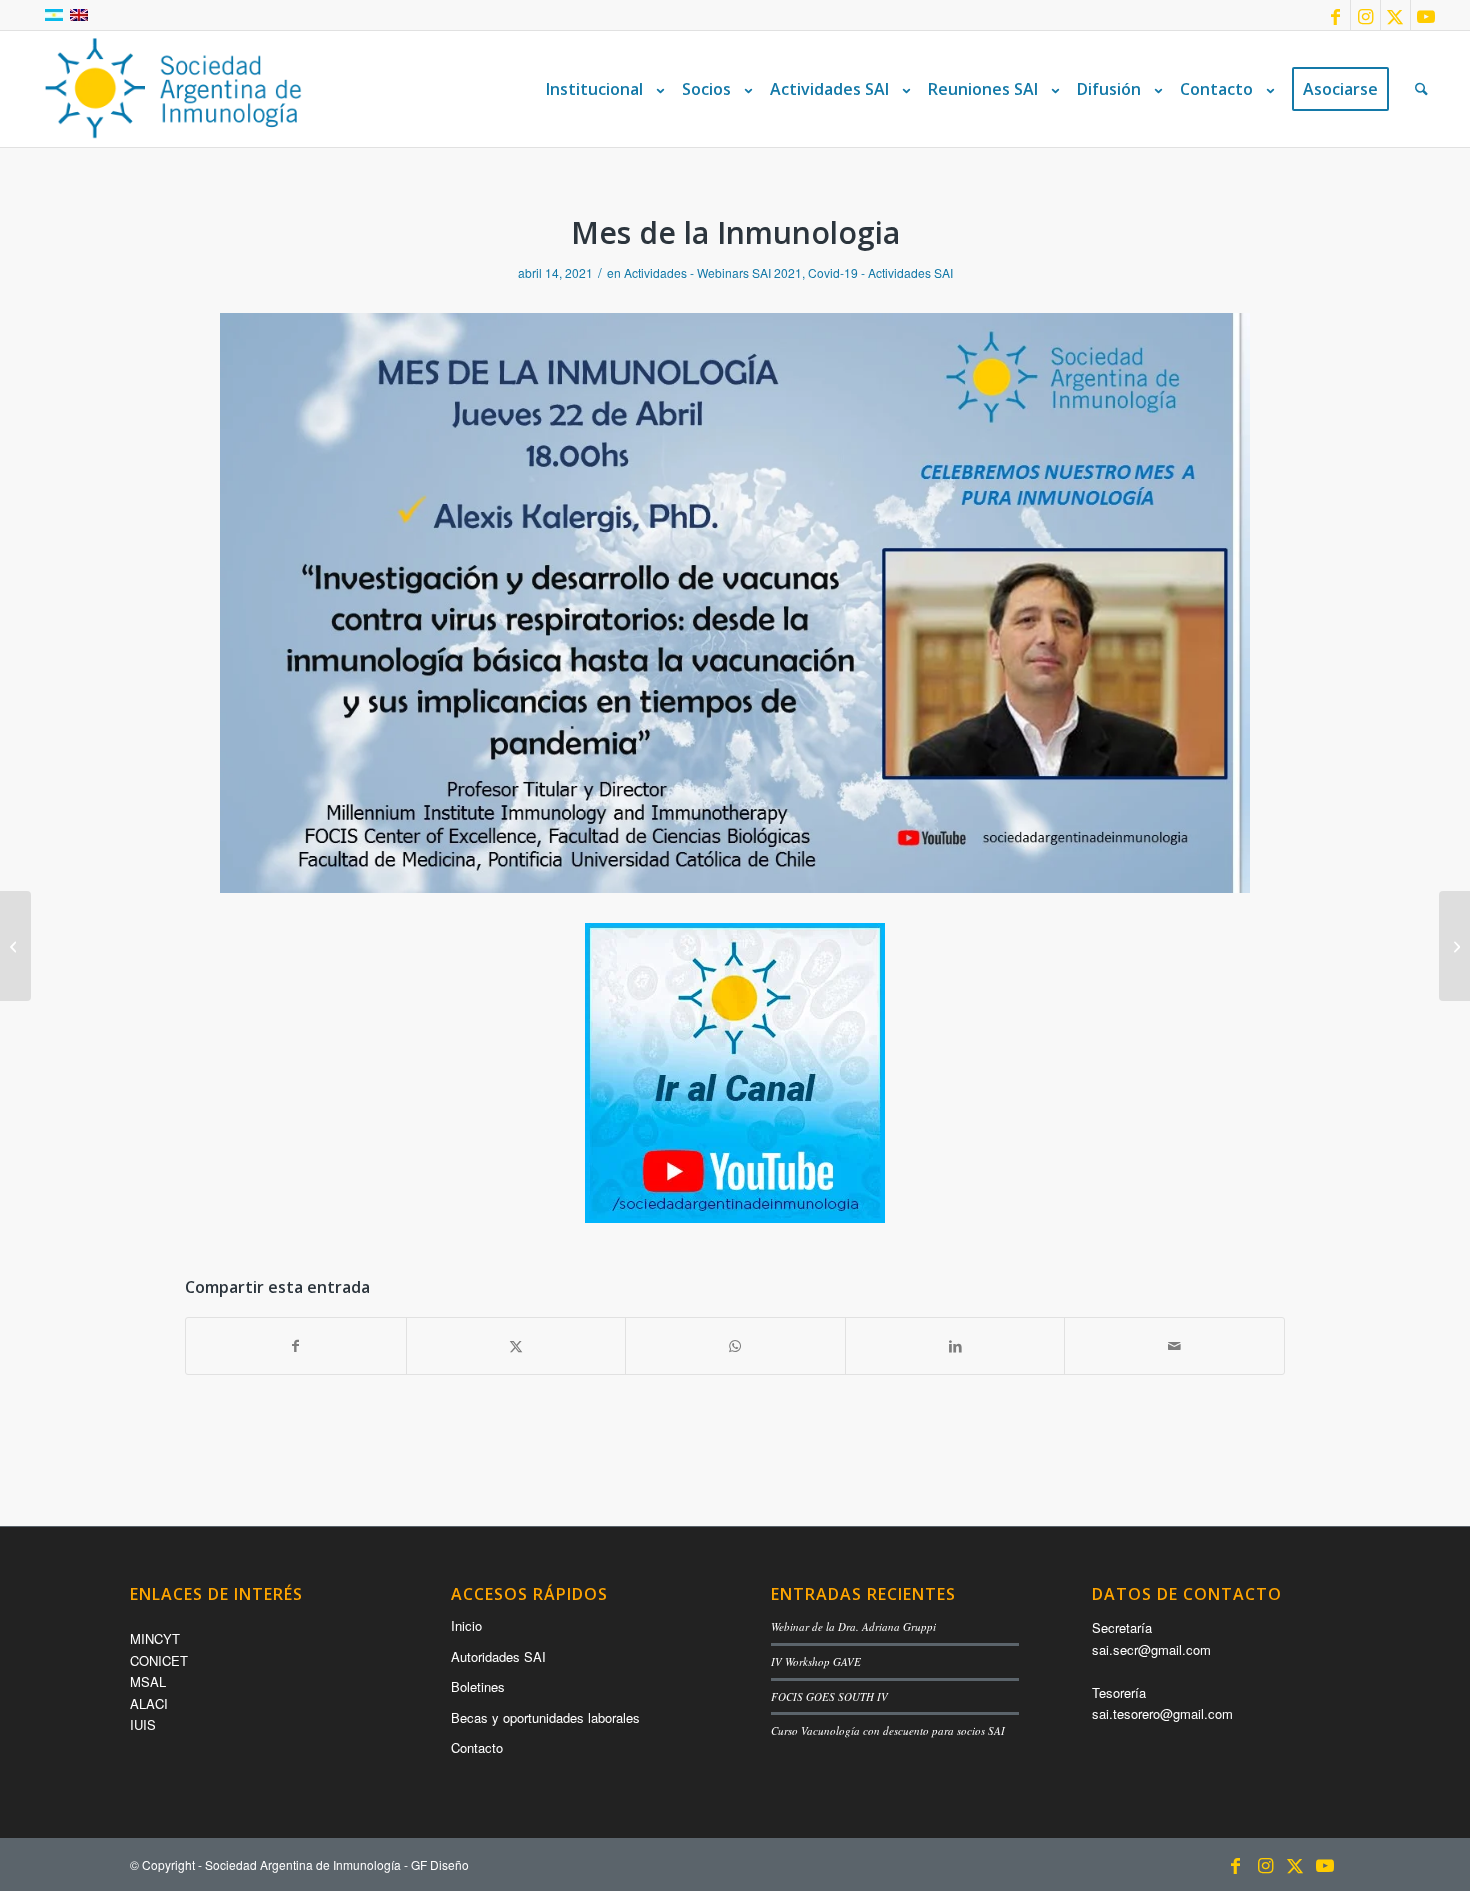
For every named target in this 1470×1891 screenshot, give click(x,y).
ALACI (149, 1703)
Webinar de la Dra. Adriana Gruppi (853, 1626)
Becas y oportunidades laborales (545, 1717)
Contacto (477, 1747)
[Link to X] (1395, 15)
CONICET (159, 1660)
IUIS (143, 1724)
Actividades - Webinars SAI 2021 (713, 272)
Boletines (478, 1686)
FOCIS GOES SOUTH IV (829, 1696)
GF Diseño (440, 1864)
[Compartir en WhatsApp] (735, 1346)
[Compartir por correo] (1174, 1346)
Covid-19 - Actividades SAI (880, 272)
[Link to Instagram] (1365, 15)
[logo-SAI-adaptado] (172, 89)
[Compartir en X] (516, 1346)
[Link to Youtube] (1426, 15)
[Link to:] (15, 946)
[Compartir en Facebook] (296, 1346)
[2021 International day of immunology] (1454, 946)
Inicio (466, 1625)
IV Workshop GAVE (816, 1661)
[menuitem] (601, 89)
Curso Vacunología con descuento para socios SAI (888, 1730)
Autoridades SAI (498, 1656)
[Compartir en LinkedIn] (955, 1346)
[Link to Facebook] (1335, 15)
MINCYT (155, 1638)
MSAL (148, 1681)
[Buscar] (1421, 89)
